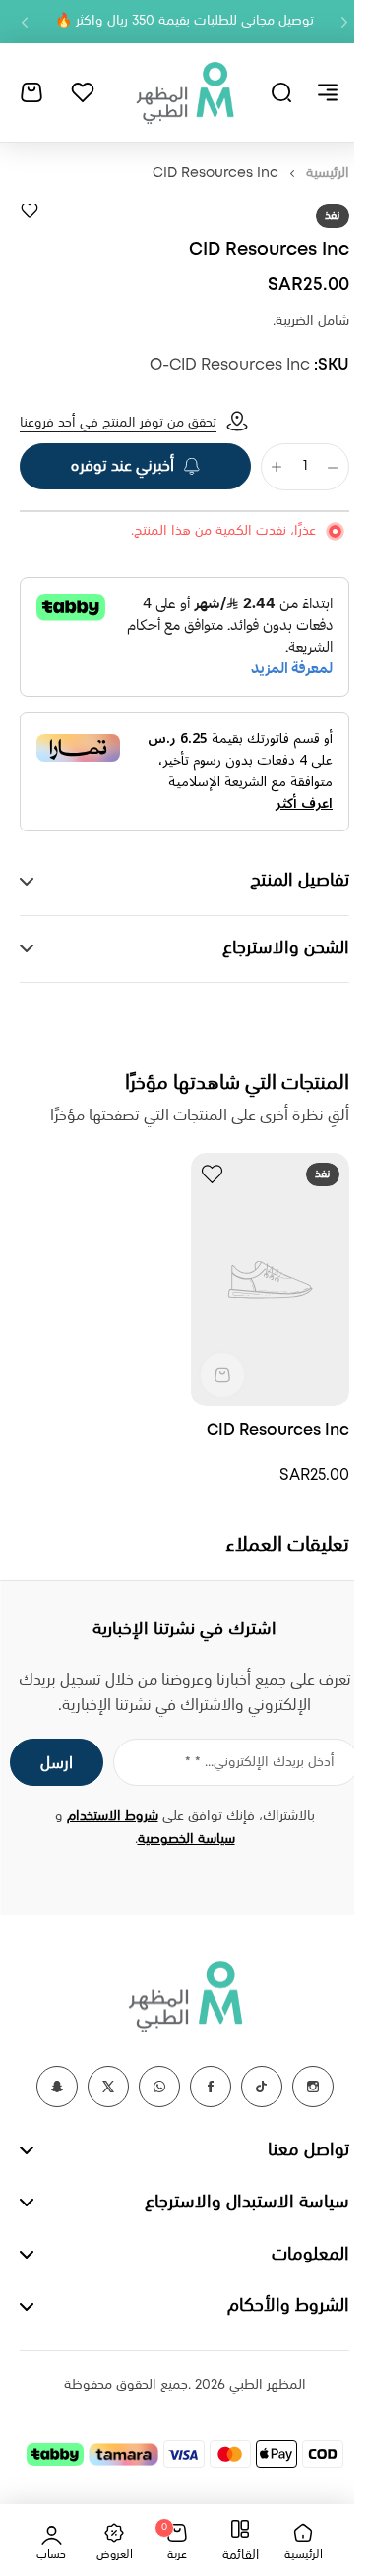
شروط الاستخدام (105, 1805)
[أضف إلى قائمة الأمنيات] (30, 210)
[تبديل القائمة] (328, 92)
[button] (344, 22)
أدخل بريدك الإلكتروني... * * (245, 1751)
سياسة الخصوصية (179, 1828)
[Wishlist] (83, 92)
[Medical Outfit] (184, 92)
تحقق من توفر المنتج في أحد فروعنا (118, 423)
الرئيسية (328, 173)
